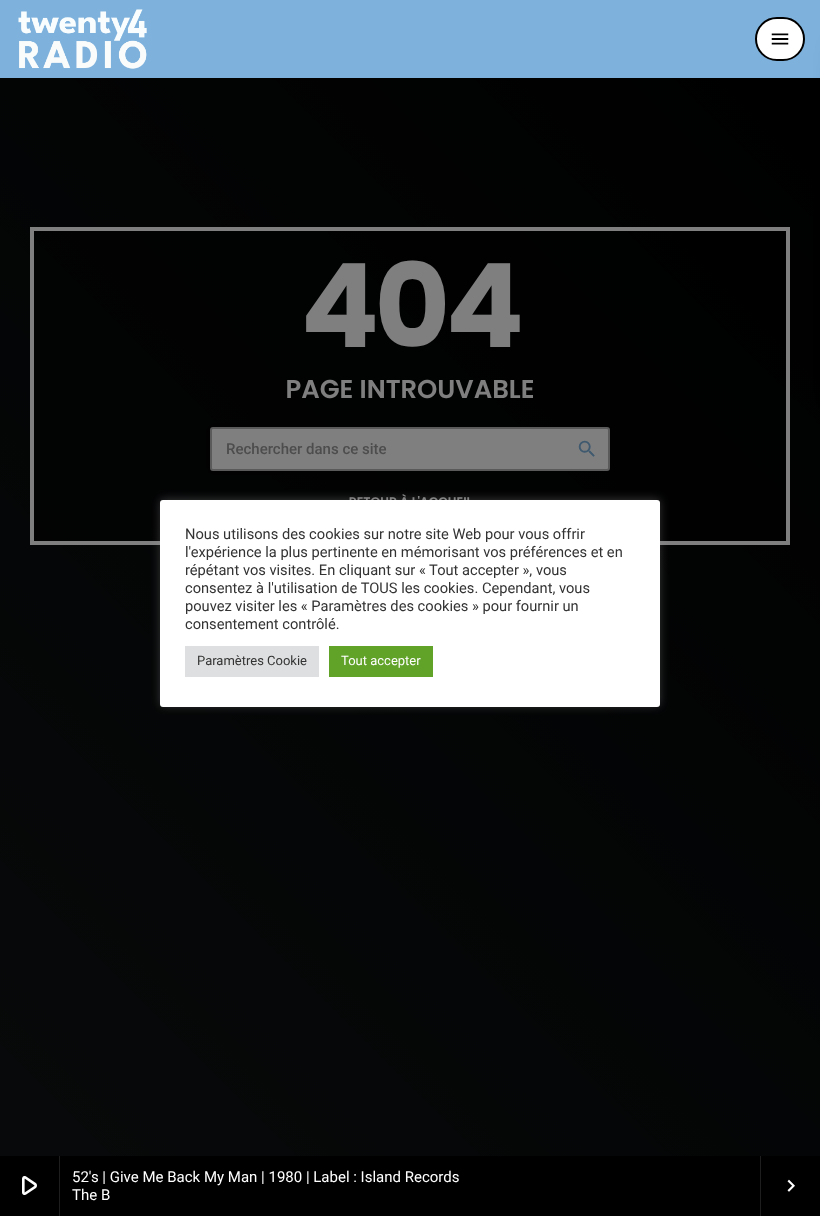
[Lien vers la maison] (82, 39)
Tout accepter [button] (381, 661)
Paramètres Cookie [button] (252, 661)
